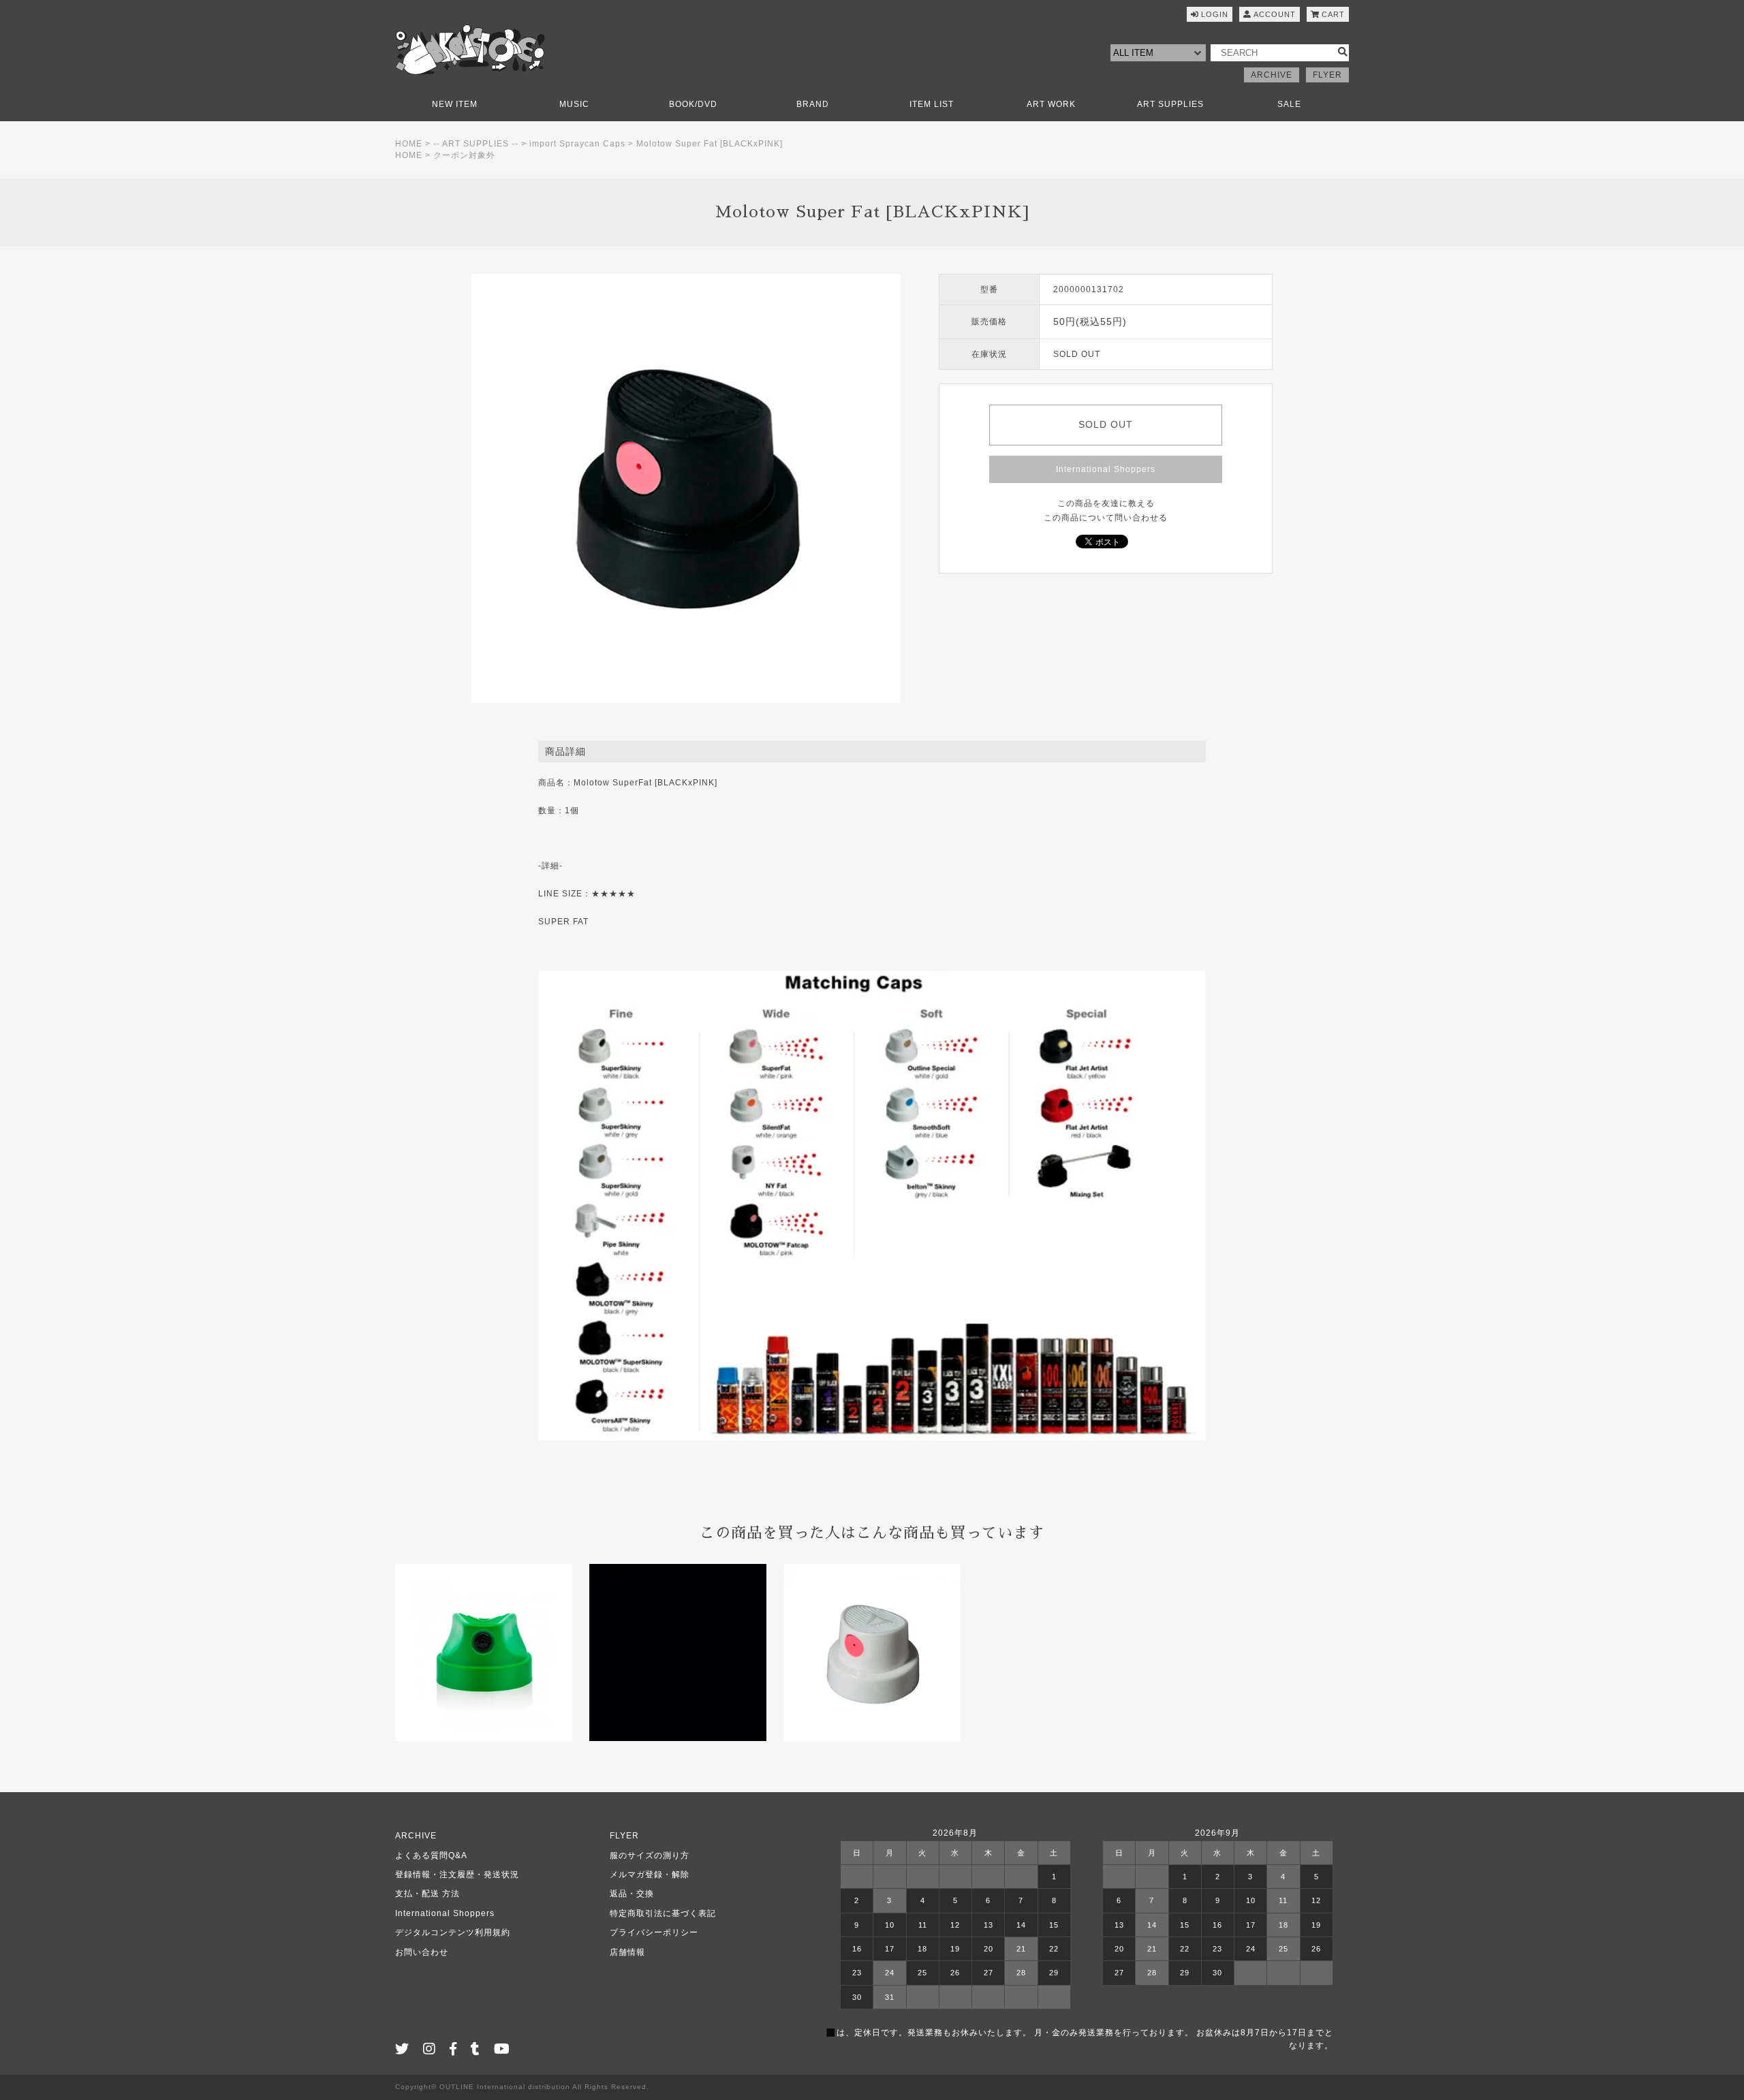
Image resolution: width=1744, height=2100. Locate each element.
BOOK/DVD (693, 104)
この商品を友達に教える (1106, 503)
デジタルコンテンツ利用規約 (453, 1932)
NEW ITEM (455, 104)
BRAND (813, 104)
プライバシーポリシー (654, 1932)
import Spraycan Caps (577, 144)
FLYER (1327, 75)
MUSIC (574, 104)
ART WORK (1051, 104)
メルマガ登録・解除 (650, 1875)
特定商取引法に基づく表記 (663, 1913)
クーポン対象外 (464, 155)
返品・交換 (632, 1894)
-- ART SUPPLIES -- (476, 144)
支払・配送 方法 (427, 1894)
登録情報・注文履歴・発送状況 (457, 1875)
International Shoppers (1106, 469)
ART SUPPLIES (1170, 104)
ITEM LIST (932, 104)
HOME (409, 144)
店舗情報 (627, 1952)
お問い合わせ (422, 1952)
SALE (1289, 104)
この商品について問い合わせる (1106, 518)
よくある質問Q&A (431, 1855)
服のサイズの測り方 (650, 1855)
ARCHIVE (1272, 75)
